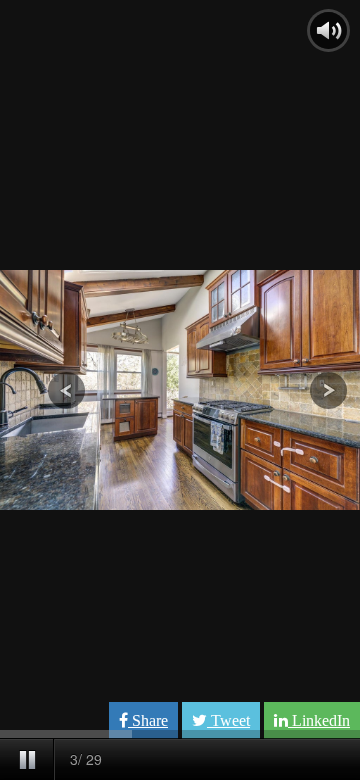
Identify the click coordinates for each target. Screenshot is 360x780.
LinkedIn (319, 720)
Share (148, 720)
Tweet (228, 720)
